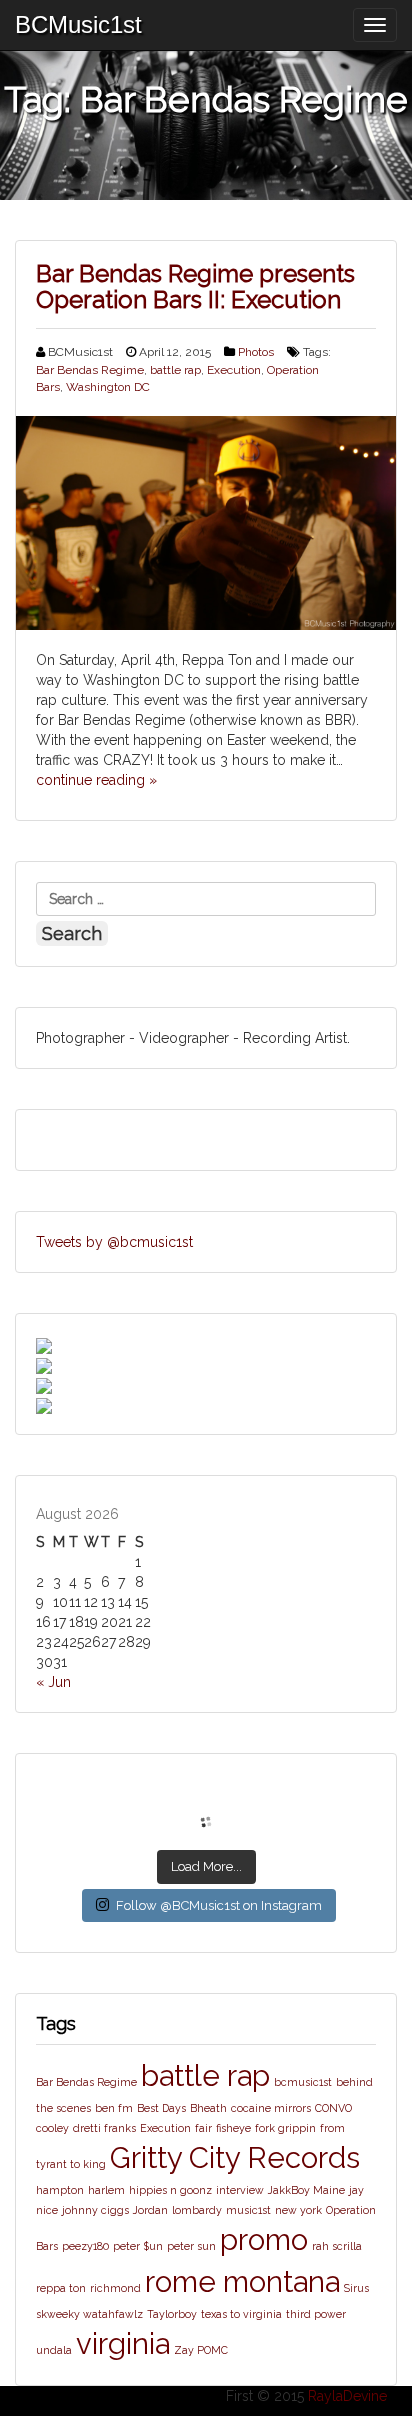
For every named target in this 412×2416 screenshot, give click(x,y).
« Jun (53, 1682)
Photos (256, 352)
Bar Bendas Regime (90, 370)
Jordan (150, 2210)
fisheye (233, 2128)
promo (264, 2239)
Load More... (206, 1866)
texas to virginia (241, 2314)
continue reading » (96, 780)
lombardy (197, 2210)
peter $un (138, 2246)
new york (298, 2210)
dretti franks (104, 2128)
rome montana (242, 2281)
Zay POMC (201, 2350)
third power (316, 2314)
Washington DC (108, 387)
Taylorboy (172, 2314)
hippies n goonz (170, 2190)
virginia (123, 2343)
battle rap (175, 370)
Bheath (208, 2108)
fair (203, 2128)
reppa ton (61, 2288)
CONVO (333, 2108)
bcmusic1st (303, 2082)
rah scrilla (337, 2246)
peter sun (191, 2246)
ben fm (114, 2108)
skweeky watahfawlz (89, 2314)
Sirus (356, 2288)
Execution (234, 370)
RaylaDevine (347, 2396)
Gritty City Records (235, 2157)
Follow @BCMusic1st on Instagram (219, 1905)
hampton (60, 2190)
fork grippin (285, 2128)
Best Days (161, 2108)
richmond (115, 2288)
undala (54, 2350)
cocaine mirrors (271, 2108)
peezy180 (85, 2246)
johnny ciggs (95, 2210)
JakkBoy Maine (306, 2190)
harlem (106, 2190)
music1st (248, 2210)
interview (240, 2190)
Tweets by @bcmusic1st (114, 1242)
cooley (52, 2128)
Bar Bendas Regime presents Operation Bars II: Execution (195, 286)
